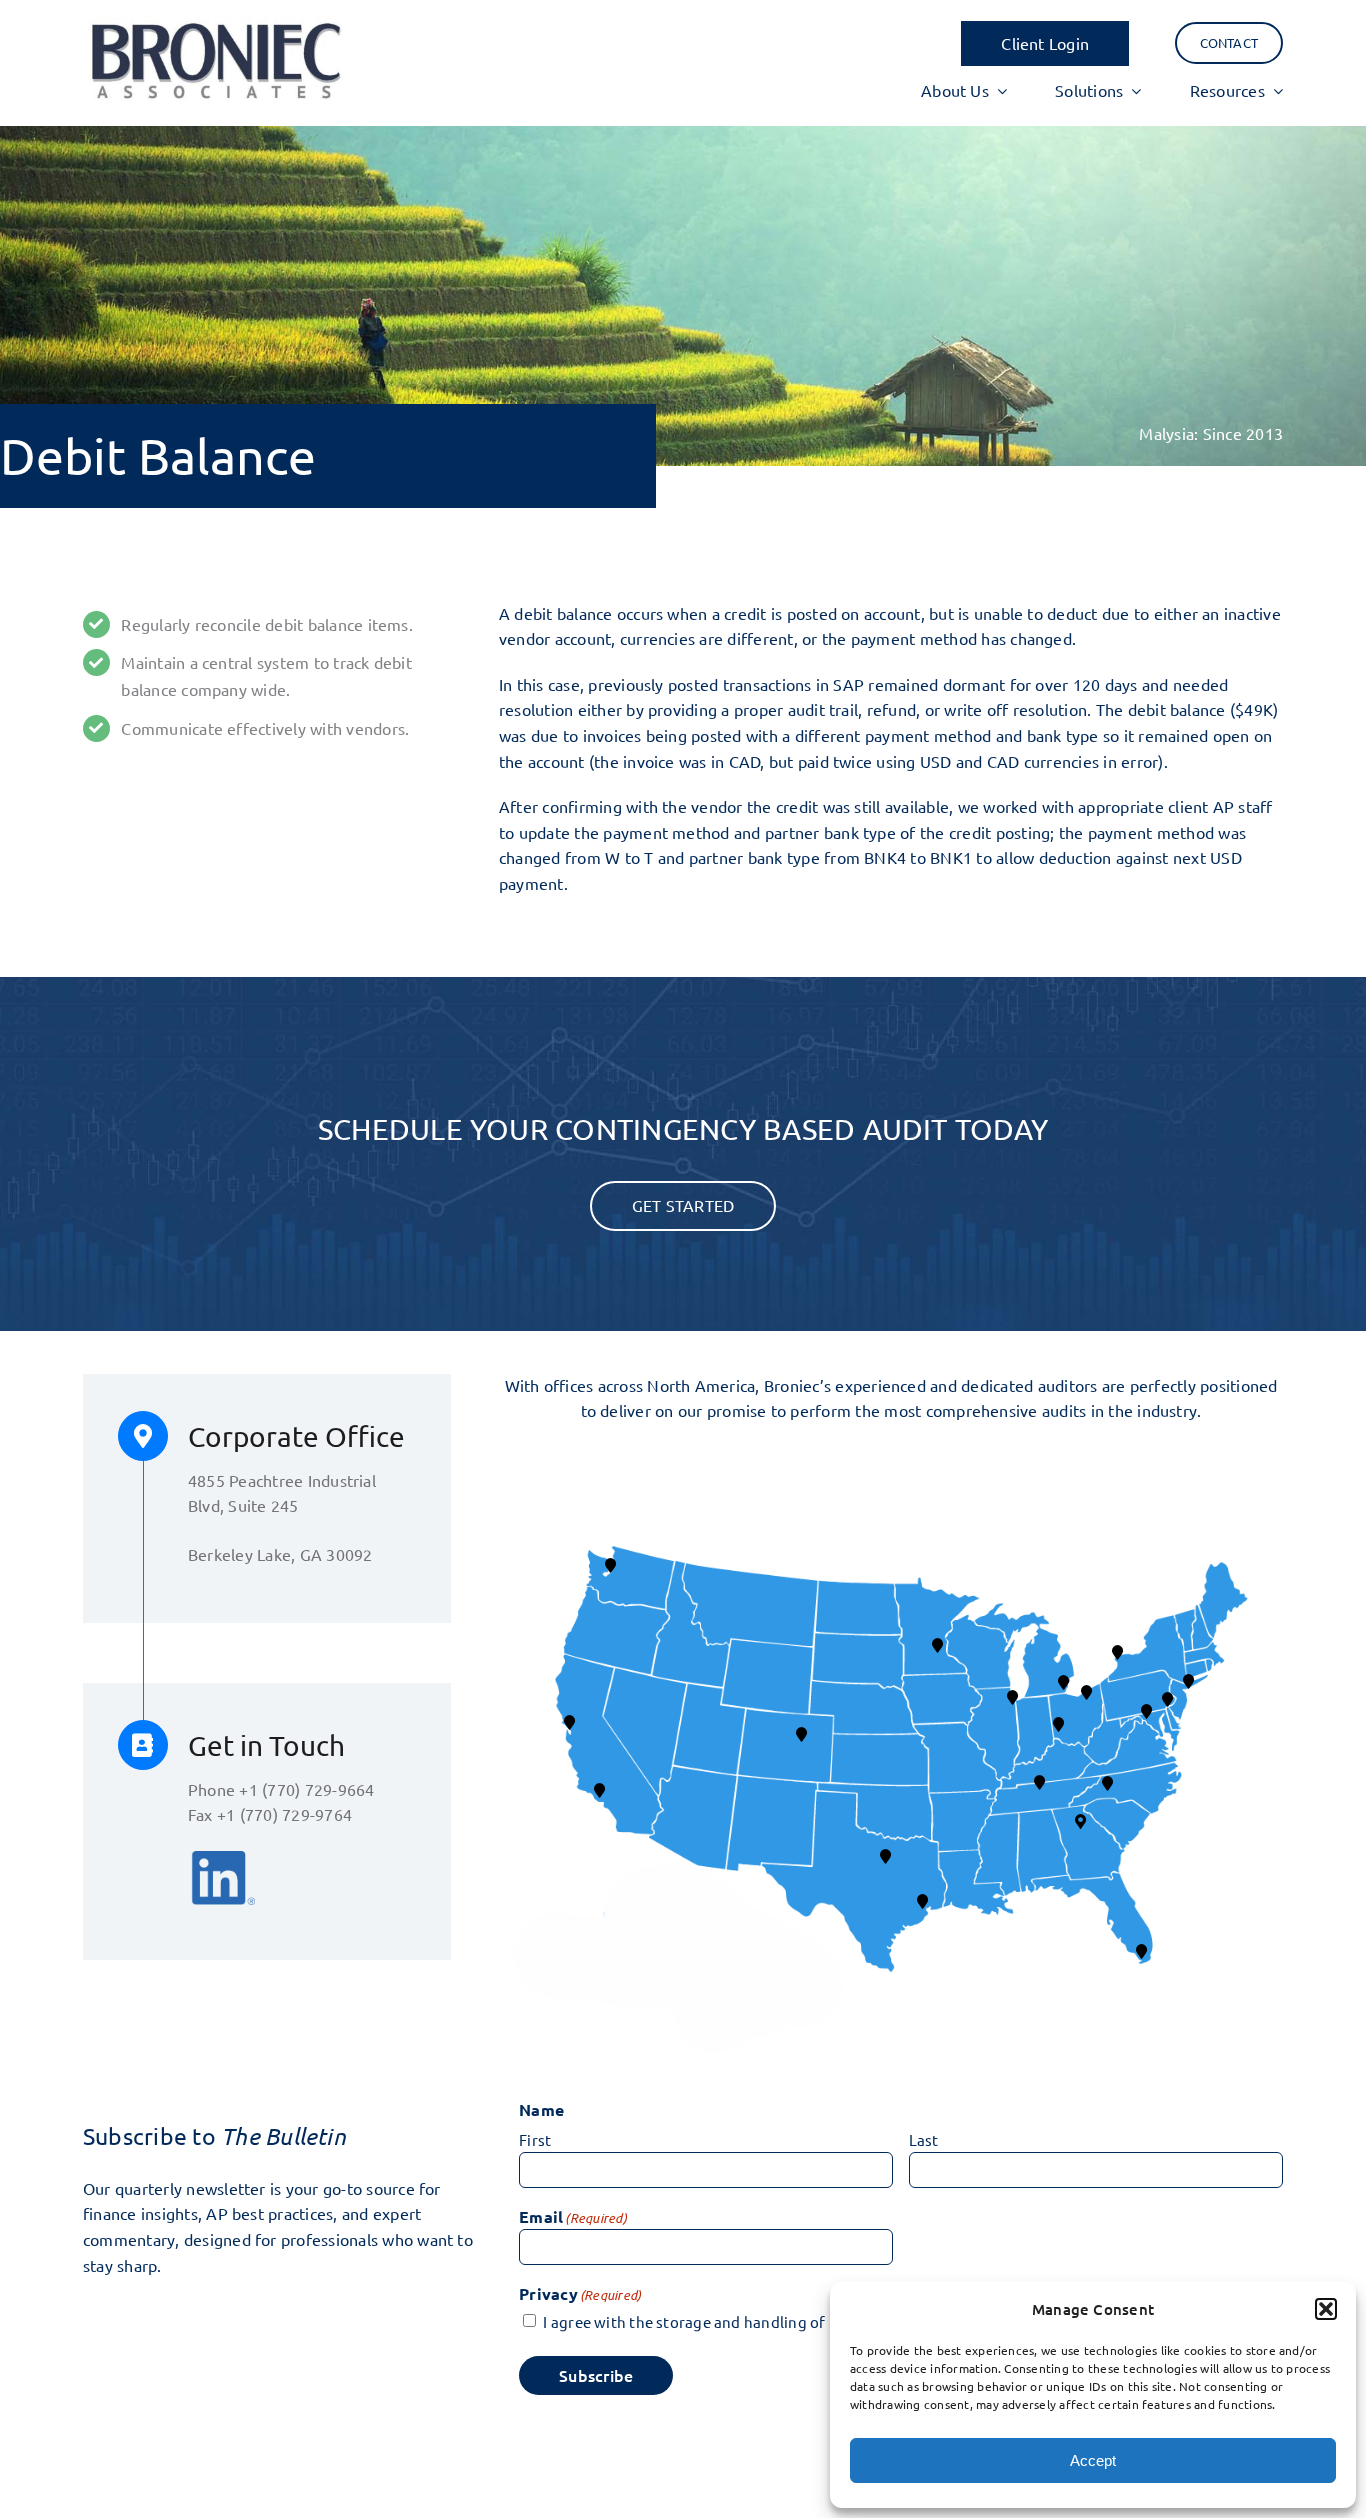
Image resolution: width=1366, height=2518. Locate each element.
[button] (1326, 2309)
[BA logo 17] (215, 24)
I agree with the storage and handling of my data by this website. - (828, 2321)
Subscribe (596, 2375)
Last (924, 2139)
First (535, 2139)
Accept (1093, 2460)
